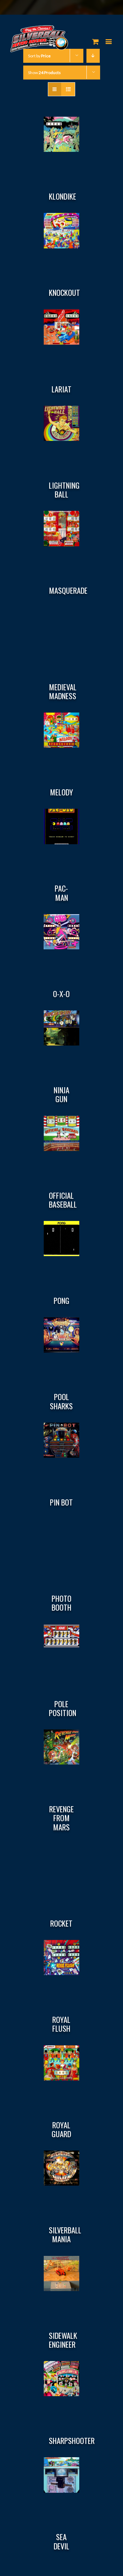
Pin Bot (61, 1502)
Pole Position (63, 1708)
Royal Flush (61, 2024)
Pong (61, 1300)
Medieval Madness (63, 691)
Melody (61, 792)
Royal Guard (61, 2129)
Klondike (63, 196)
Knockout (64, 292)
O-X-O (61, 994)
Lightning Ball (64, 490)
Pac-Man (61, 893)
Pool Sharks (61, 1401)
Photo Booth (61, 1603)
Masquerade (68, 590)
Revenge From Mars (61, 1818)
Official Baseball (63, 1200)
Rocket (61, 1923)
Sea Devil (61, 2541)
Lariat (61, 389)
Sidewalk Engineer (63, 2340)
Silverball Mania (65, 2234)
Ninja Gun (61, 1094)
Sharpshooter (72, 2441)
